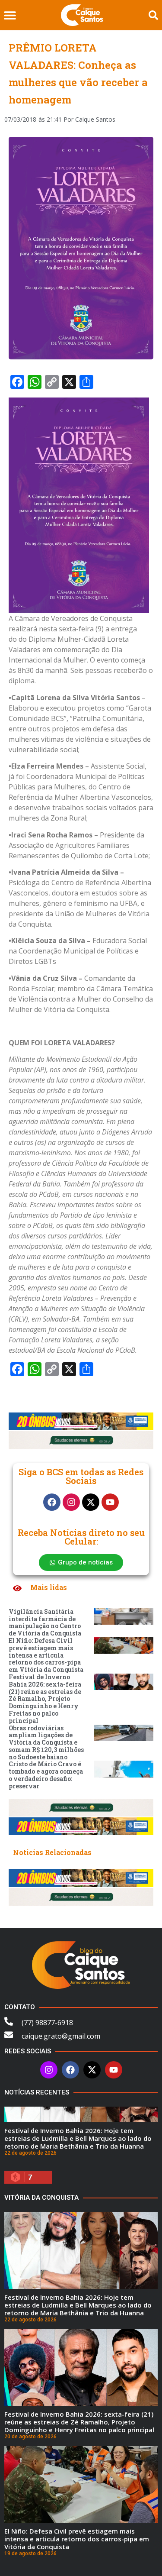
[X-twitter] (91, 1502)
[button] (10, 15)
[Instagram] (71, 1502)
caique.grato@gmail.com (61, 2036)
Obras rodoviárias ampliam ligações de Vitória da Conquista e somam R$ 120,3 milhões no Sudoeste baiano (46, 1742)
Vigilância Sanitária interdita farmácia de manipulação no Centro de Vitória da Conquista (45, 1622)
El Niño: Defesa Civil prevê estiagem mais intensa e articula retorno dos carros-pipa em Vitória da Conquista (46, 1655)
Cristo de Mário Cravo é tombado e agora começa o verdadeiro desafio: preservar (46, 1775)
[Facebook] (52, 1502)
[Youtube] (110, 1502)
